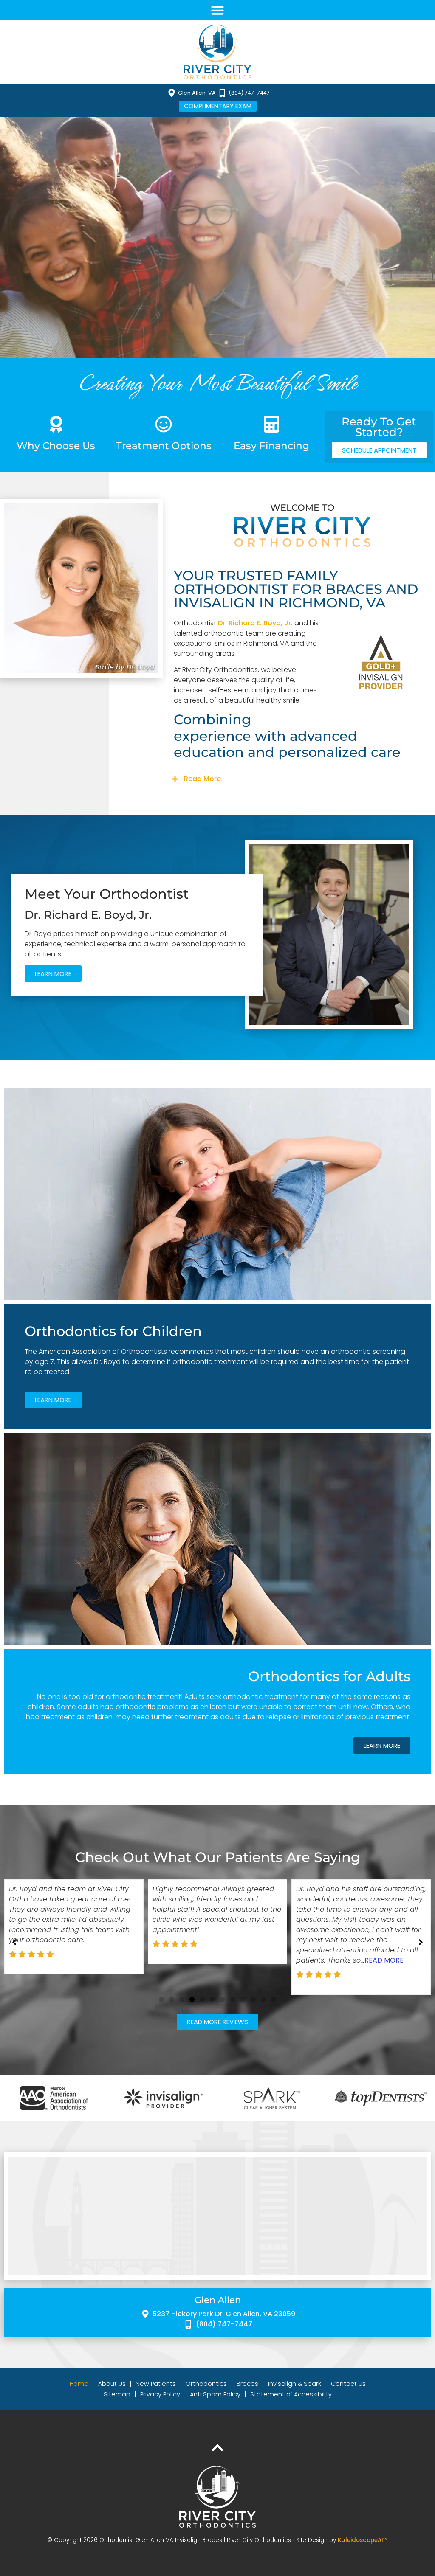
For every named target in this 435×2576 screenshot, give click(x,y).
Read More (202, 779)
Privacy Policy (160, 2394)
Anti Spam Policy (215, 2394)
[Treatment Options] (164, 424)
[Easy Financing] (271, 424)
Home (79, 2384)
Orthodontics (206, 2384)
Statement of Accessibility (291, 2394)
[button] (217, 10)
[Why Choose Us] (56, 424)
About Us (112, 2384)
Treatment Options (164, 446)
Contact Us (348, 2384)
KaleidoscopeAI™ (363, 2540)
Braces (247, 2384)
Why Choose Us (56, 446)
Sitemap (117, 2394)
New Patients (156, 2384)
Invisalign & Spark (295, 2384)
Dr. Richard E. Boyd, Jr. (255, 623)
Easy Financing (271, 446)
